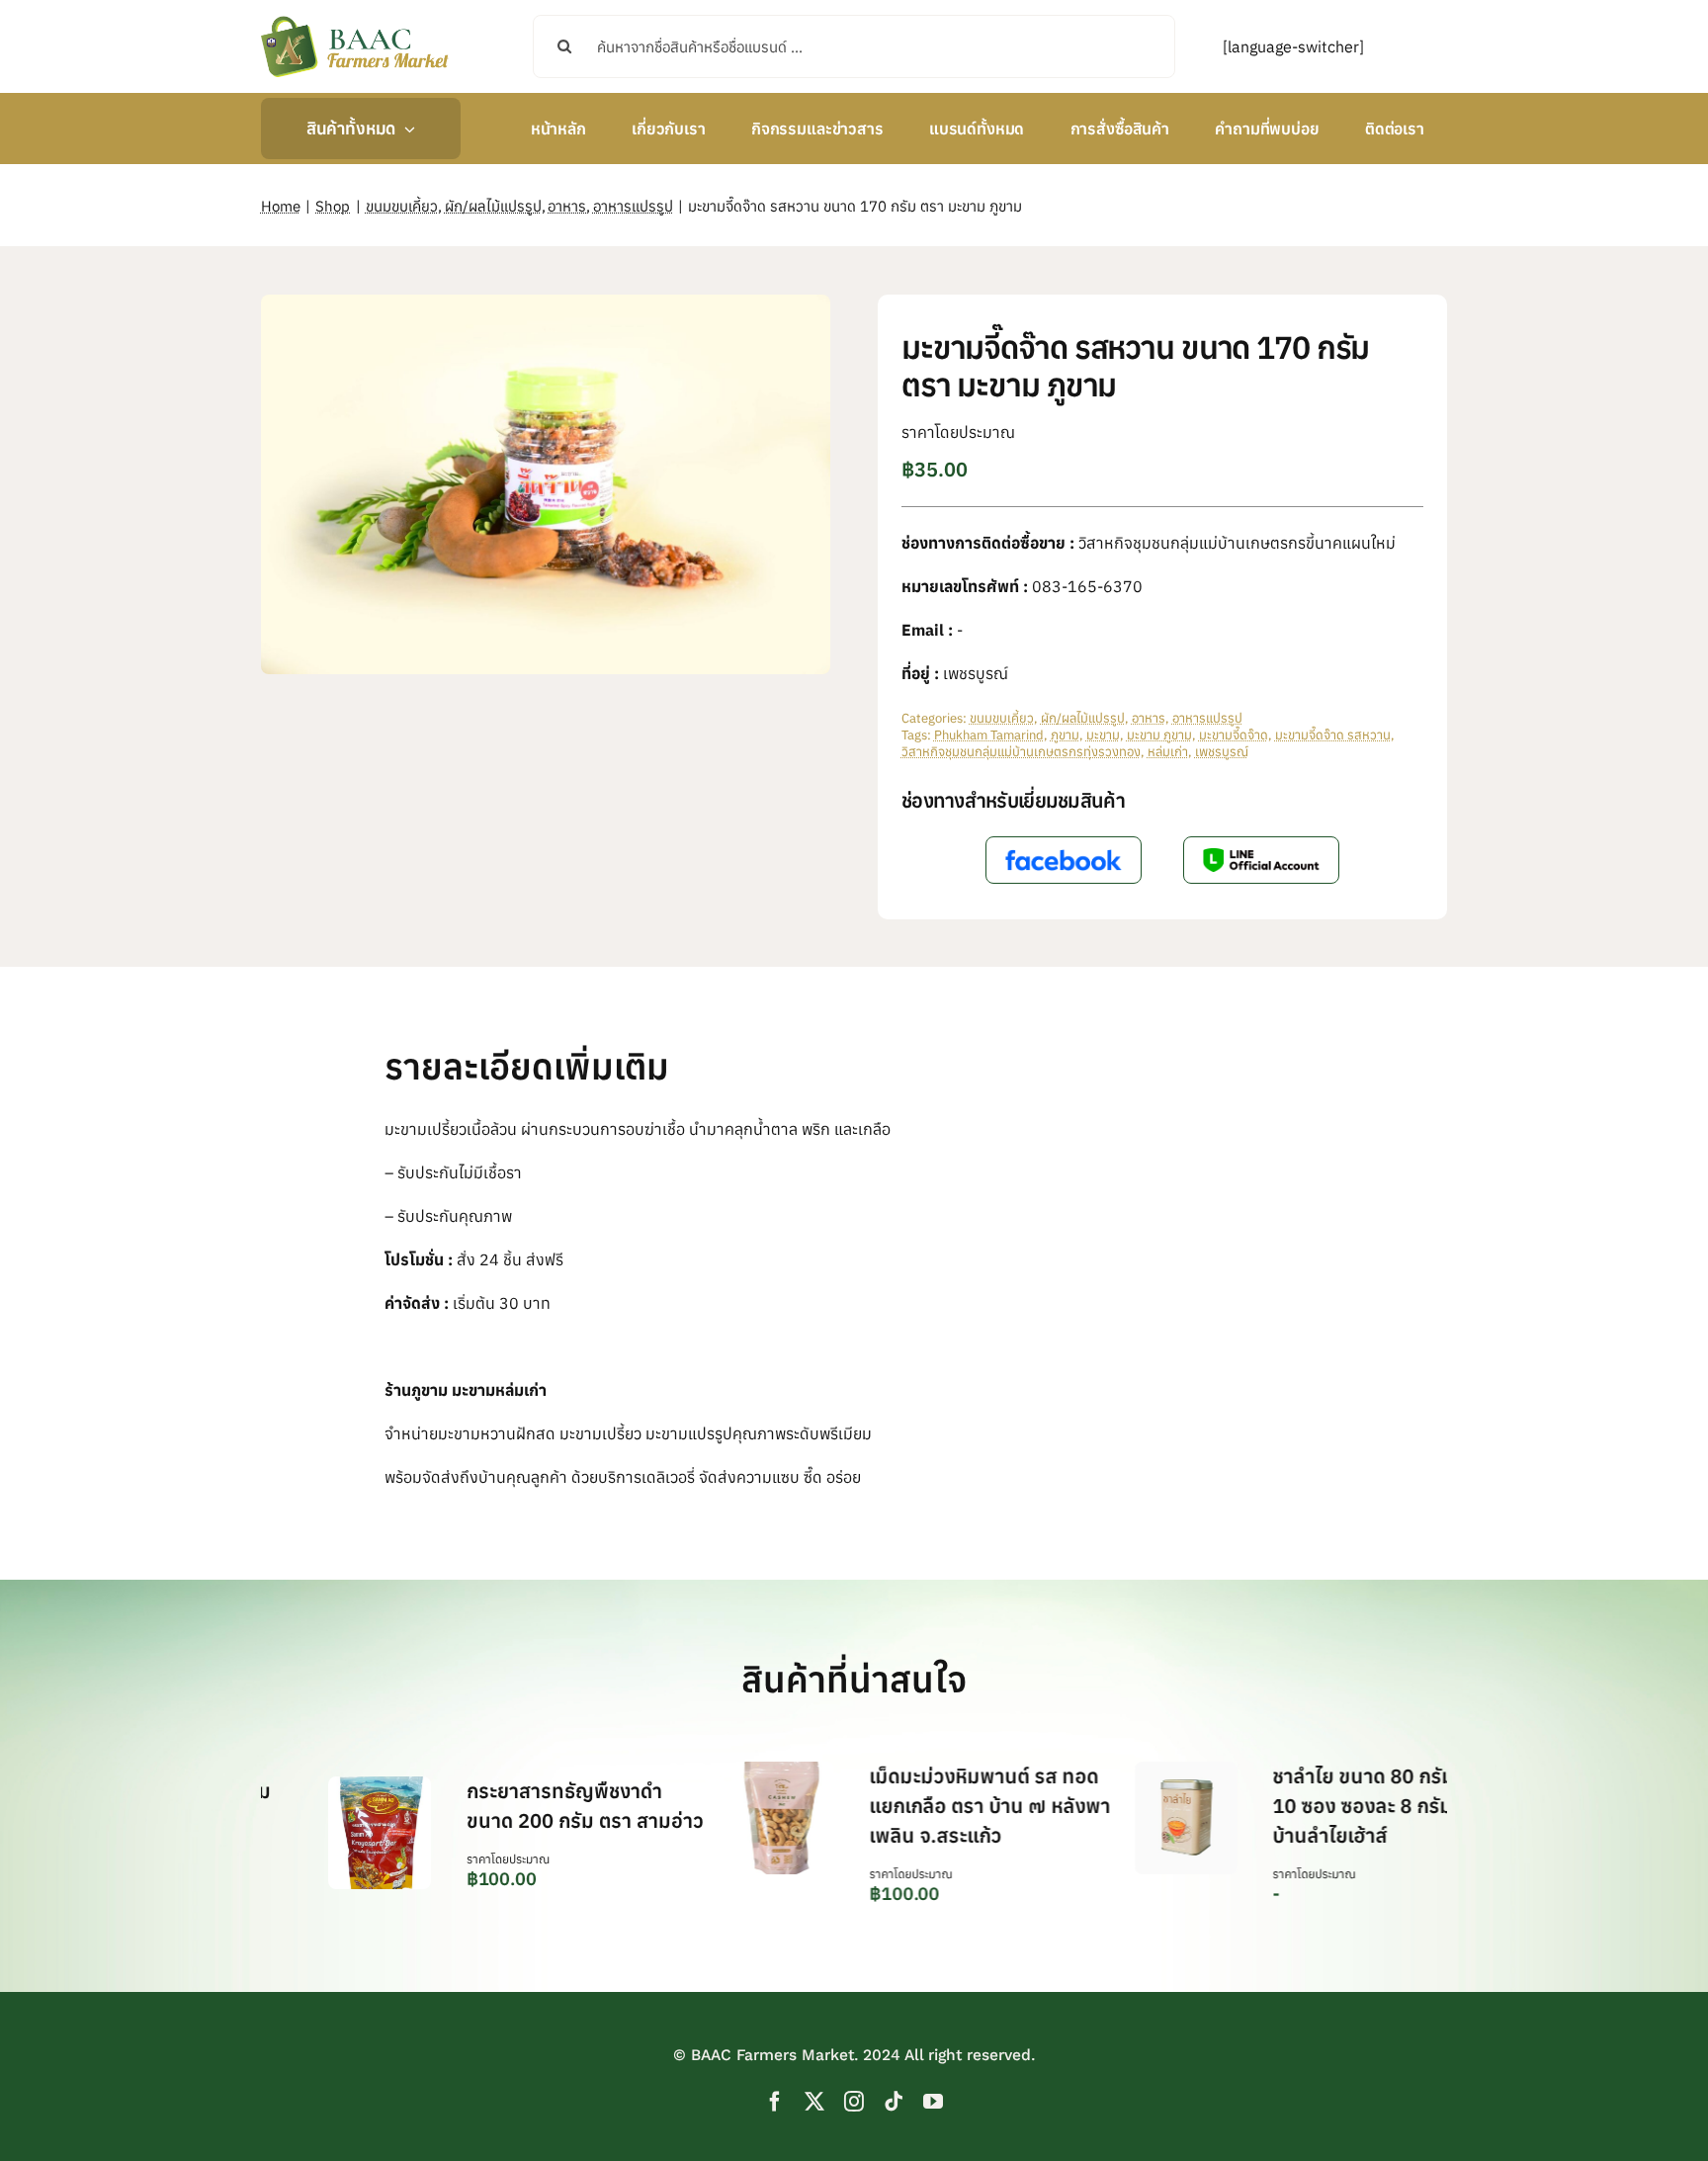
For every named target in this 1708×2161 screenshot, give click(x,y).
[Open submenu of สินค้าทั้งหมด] (405, 129)
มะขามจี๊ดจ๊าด (1234, 735)
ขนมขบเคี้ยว (1002, 718)
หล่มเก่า (1168, 752)
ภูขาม (1065, 735)
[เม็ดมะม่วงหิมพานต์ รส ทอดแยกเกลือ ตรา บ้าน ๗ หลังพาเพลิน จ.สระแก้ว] (707, 1772)
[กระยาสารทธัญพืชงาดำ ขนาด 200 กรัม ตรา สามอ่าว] (303, 1786)
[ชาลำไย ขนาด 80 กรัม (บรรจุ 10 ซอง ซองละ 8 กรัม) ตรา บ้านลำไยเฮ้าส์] (1110, 1772)
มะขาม (1103, 735)
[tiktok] (894, 2102)
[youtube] (933, 2102)
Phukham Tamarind (989, 735)
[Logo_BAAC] (355, 20)
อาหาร (1149, 718)
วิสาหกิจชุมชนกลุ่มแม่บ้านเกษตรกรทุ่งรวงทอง (1021, 752)
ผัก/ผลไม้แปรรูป (1083, 718)
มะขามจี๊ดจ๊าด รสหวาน (1333, 735)
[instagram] (854, 2102)
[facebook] (775, 2102)
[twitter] (814, 2102)
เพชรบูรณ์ (1222, 752)
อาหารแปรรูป (1207, 718)
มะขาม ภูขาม (1159, 735)
